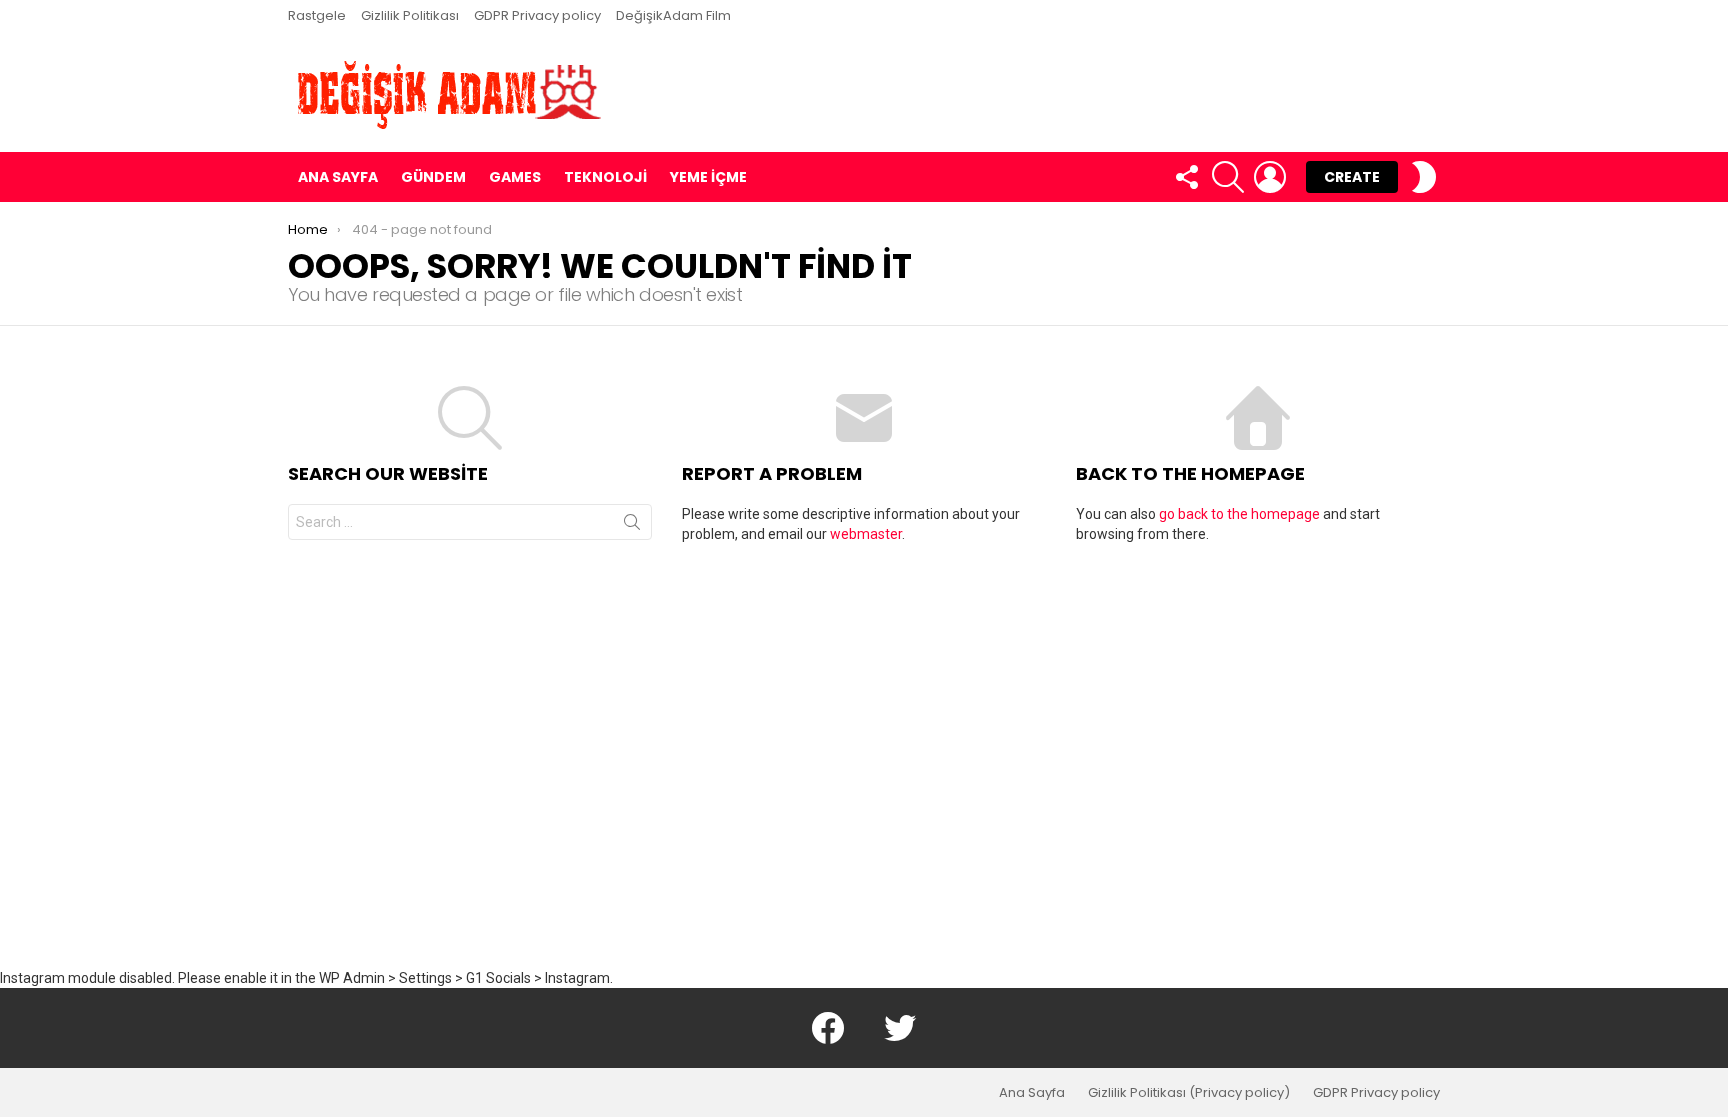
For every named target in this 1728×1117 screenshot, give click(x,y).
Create (1352, 177)
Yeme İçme (708, 177)
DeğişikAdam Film (673, 15)
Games (515, 177)
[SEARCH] (1228, 177)
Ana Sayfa (338, 177)
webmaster (866, 534)
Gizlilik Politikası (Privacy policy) (1189, 1093)
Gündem (433, 177)
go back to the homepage (1239, 514)
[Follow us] (1186, 177)
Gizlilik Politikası (410, 15)
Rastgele (317, 15)
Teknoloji (605, 177)
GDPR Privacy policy (537, 15)
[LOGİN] (1270, 177)
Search (632, 526)
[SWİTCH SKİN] (1424, 177)
